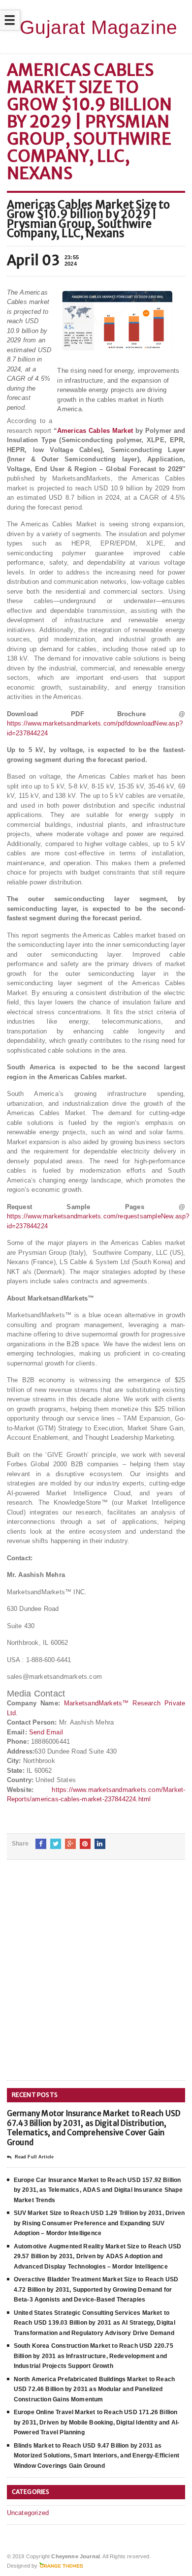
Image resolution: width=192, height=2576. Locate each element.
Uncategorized (28, 2513)
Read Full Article (34, 2157)
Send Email (46, 1732)
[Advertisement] (96, 1978)
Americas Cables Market (95, 431)
